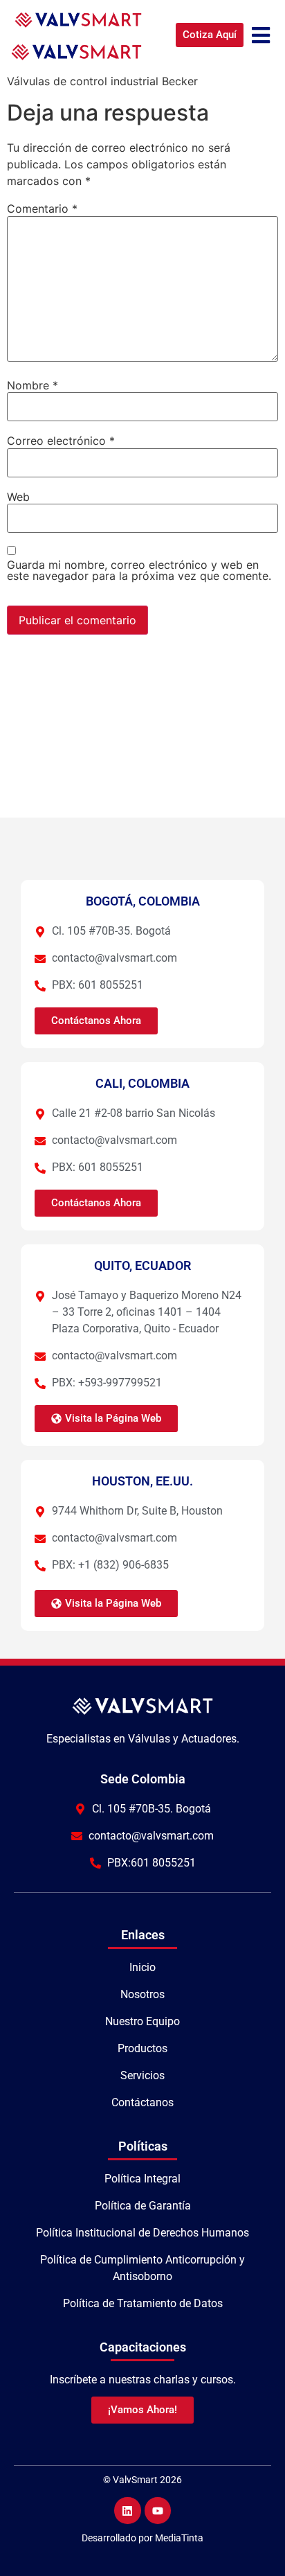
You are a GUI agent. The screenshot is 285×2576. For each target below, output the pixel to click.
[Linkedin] (127, 2510)
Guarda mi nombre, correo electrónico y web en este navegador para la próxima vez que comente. (139, 570)
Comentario (42, 209)
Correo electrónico (61, 441)
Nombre (33, 385)
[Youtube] (158, 2510)
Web (18, 497)
